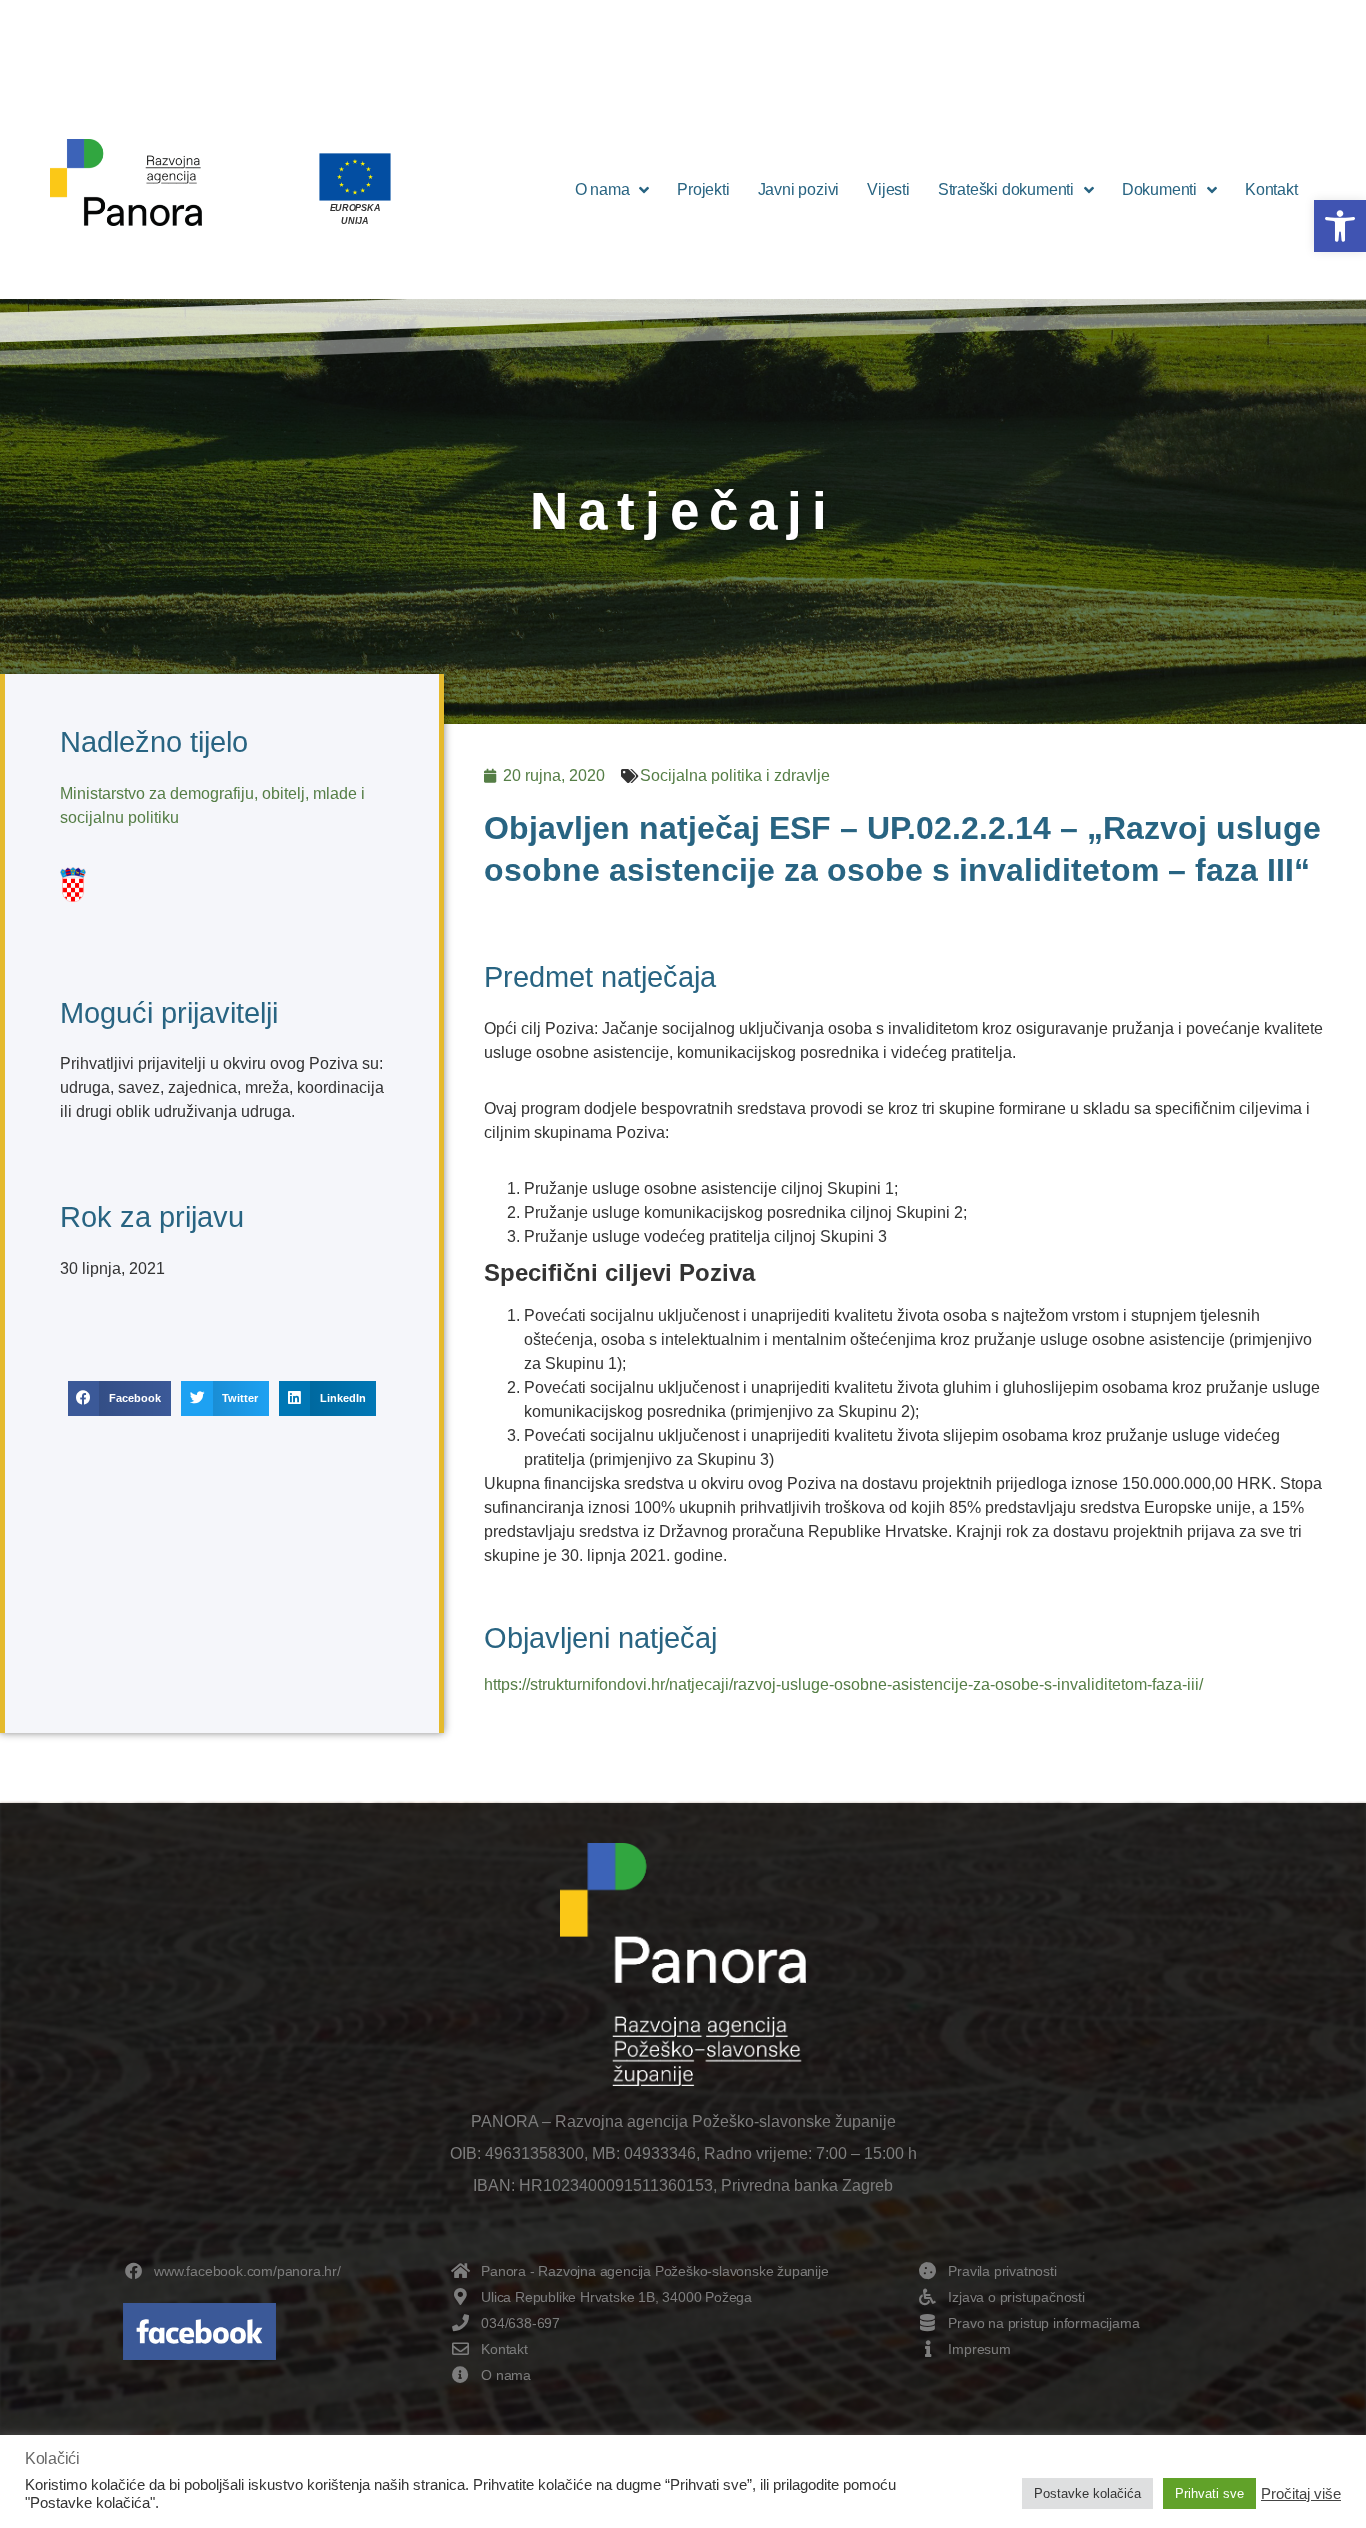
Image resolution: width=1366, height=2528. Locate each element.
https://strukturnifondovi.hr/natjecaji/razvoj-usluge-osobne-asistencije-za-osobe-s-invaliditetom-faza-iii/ (843, 1684)
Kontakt (1271, 189)
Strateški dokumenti (1006, 189)
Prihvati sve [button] (1209, 2493)
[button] (1340, 226)
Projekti (703, 189)
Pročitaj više (1301, 2494)
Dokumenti (1159, 189)
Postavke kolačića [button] (1087, 2493)
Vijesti (888, 189)
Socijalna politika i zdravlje (735, 775)
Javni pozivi (799, 189)
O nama (602, 189)
